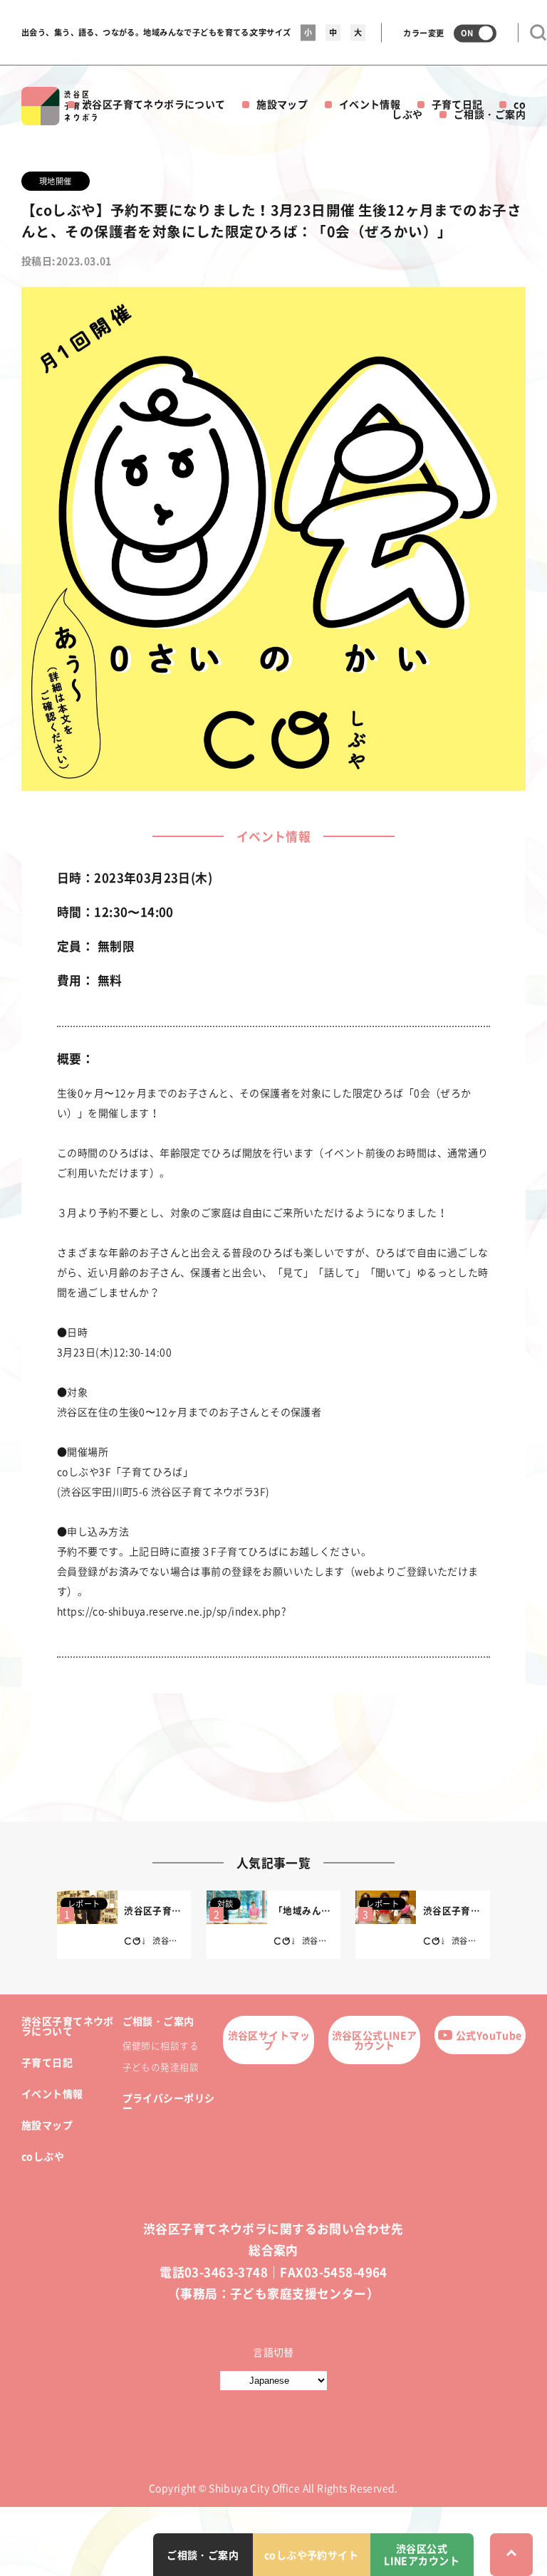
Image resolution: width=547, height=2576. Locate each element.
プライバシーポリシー (169, 2103)
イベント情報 (370, 104)
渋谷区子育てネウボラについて (154, 104)
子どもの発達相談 (161, 2067)
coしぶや (43, 2156)
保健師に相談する (161, 2045)
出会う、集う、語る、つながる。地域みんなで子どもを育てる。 (139, 32)
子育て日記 (457, 104)
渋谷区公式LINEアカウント (375, 2040)
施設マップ (282, 104)
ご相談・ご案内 (490, 114)
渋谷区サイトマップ (269, 2040)
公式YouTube (489, 2035)
